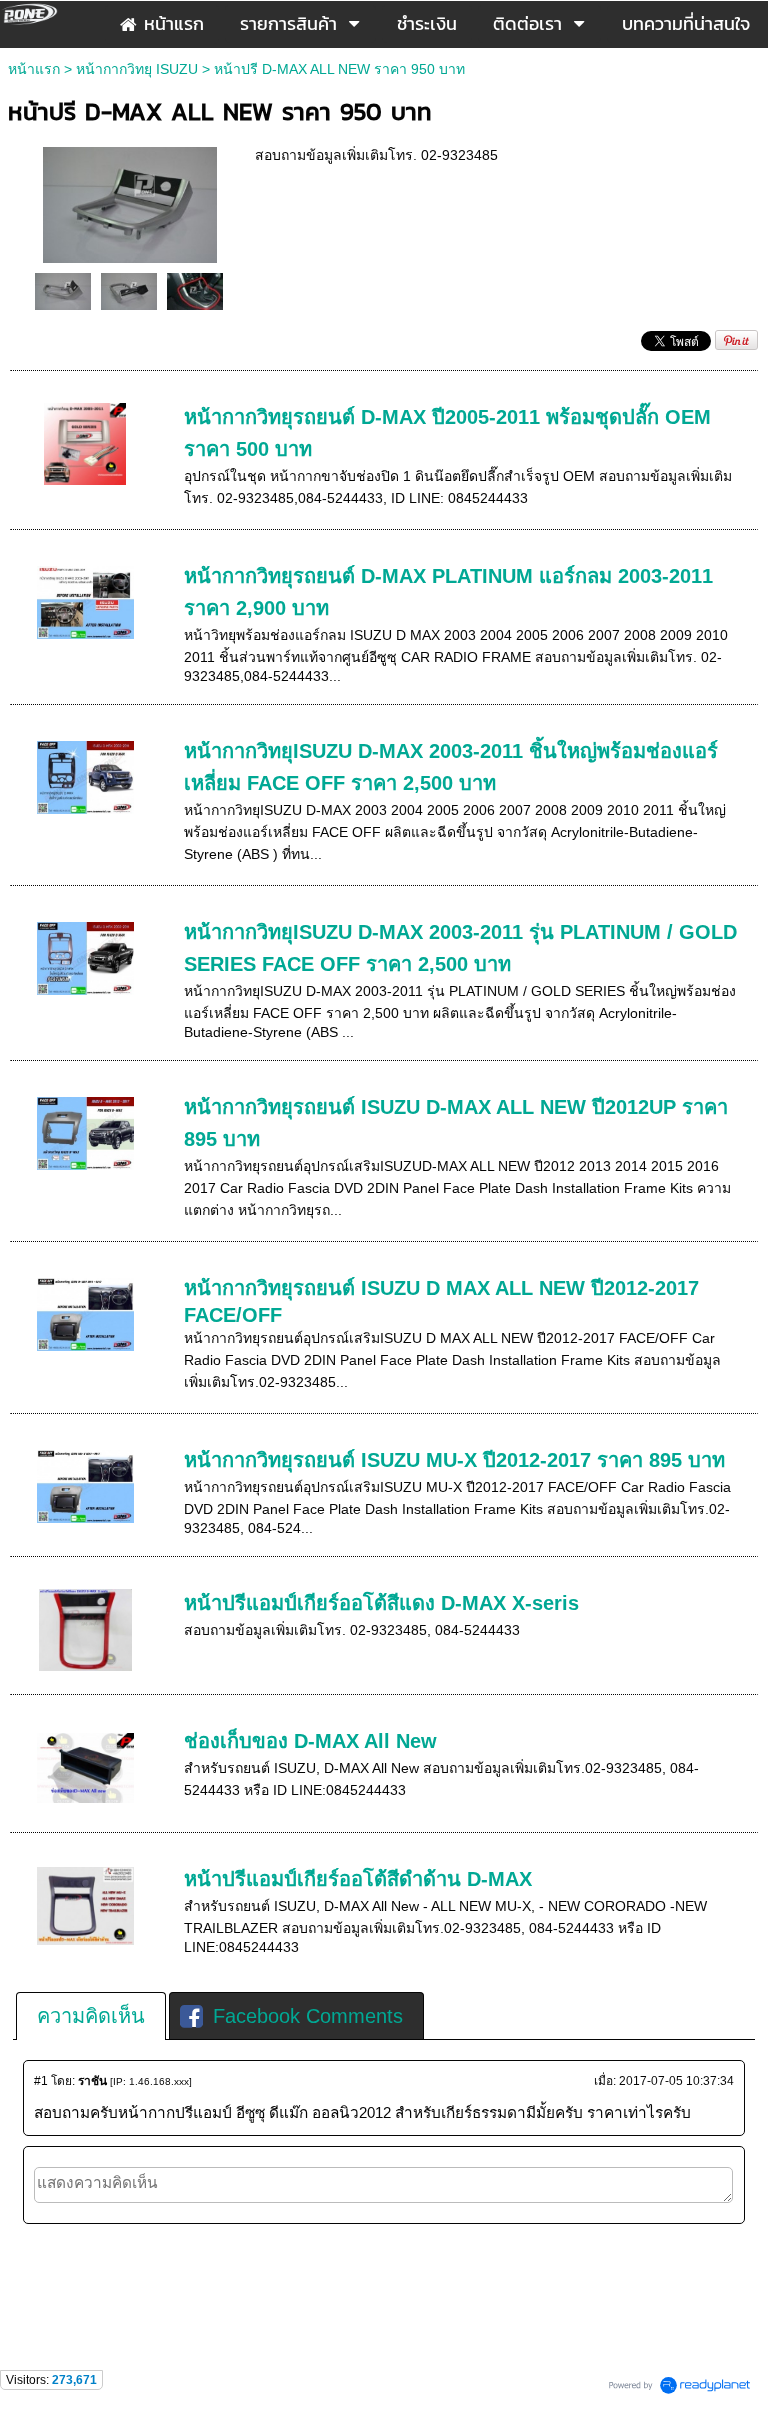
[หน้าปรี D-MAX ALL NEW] (130, 202)
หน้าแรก (34, 69)
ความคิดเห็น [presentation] (91, 2016)
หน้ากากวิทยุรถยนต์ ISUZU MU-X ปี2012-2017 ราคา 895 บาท (454, 1460)
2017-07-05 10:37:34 (676, 2081)
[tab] (91, 2016)
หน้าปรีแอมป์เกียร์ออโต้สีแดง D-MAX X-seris (381, 1603)
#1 (41, 2081)
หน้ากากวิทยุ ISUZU (139, 69)
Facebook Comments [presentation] (308, 2016)
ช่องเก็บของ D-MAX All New (310, 1741)
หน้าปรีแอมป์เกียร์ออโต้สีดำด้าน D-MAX (358, 1879)
